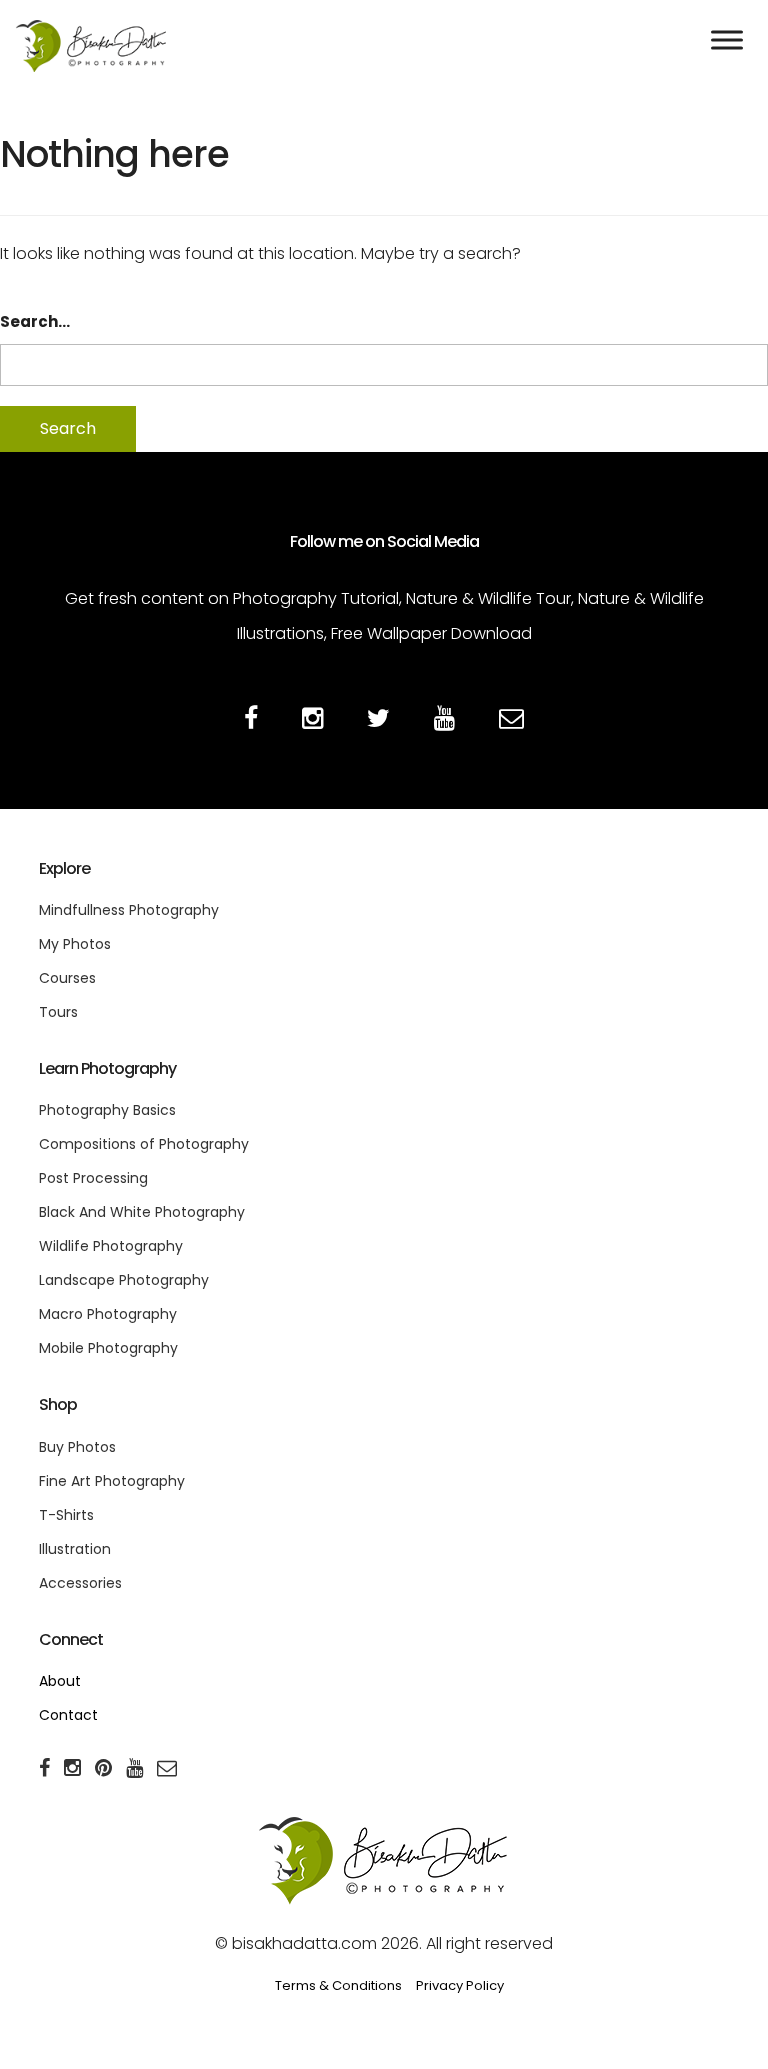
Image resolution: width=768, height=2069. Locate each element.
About (60, 1681)
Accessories (80, 1583)
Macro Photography (108, 1314)
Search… (35, 321)
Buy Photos (77, 1447)
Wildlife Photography (111, 1246)
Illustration (75, 1549)
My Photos (75, 944)
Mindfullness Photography (129, 910)
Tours (58, 1012)
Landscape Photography (124, 1280)
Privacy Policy (460, 1985)
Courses (67, 978)
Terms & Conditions (338, 1985)
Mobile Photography (108, 1348)
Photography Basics (107, 1110)
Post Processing (93, 1178)
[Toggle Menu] (727, 39)
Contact (68, 1715)
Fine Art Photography (112, 1481)
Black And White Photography (142, 1212)
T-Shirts (66, 1515)
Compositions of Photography (144, 1144)
